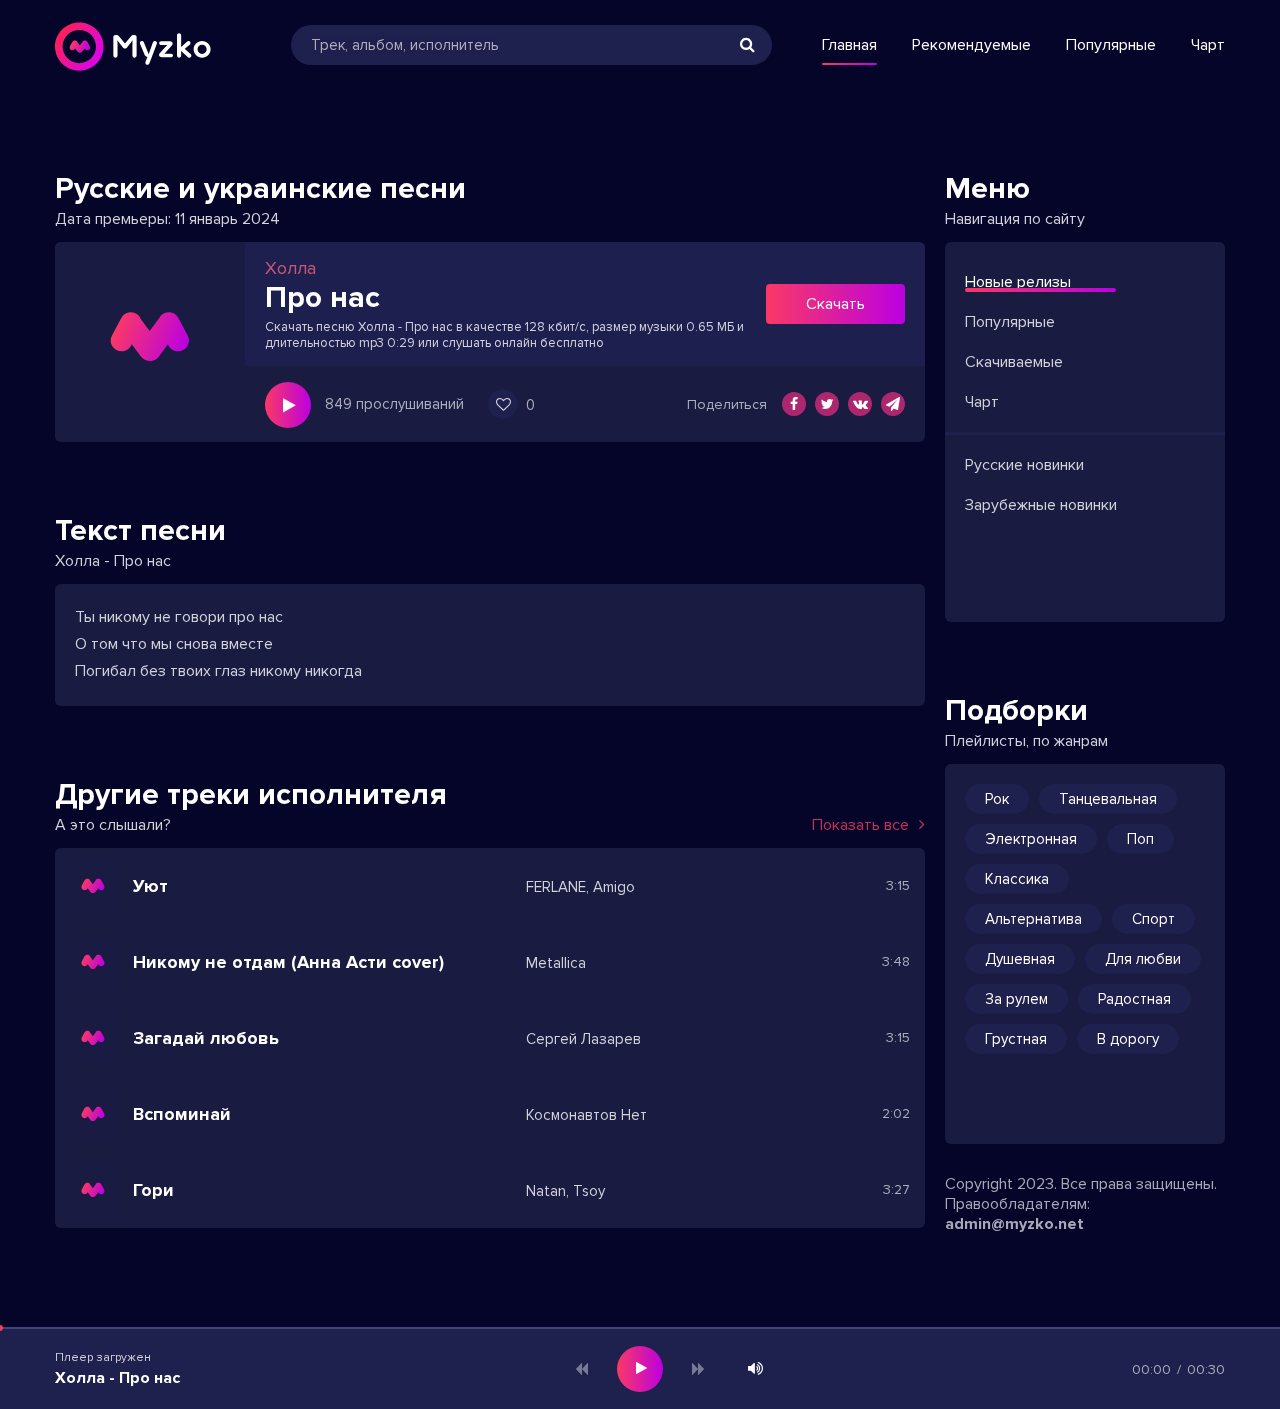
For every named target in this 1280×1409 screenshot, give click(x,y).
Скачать (835, 304)
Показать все (860, 825)
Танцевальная (1108, 799)
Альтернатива (1033, 919)
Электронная (1031, 839)
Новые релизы (1018, 282)
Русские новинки (1024, 465)
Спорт (1153, 919)
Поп (1140, 839)
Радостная (1134, 999)
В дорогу (1128, 1039)
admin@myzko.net (1014, 1224)
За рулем (1016, 999)
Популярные (1111, 45)
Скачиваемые (1014, 362)
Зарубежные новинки (1041, 505)
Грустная (1016, 1039)
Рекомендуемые (971, 45)
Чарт (1208, 45)
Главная (849, 45)
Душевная (1020, 959)
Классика (1017, 879)
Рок (997, 799)
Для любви (1143, 959)
